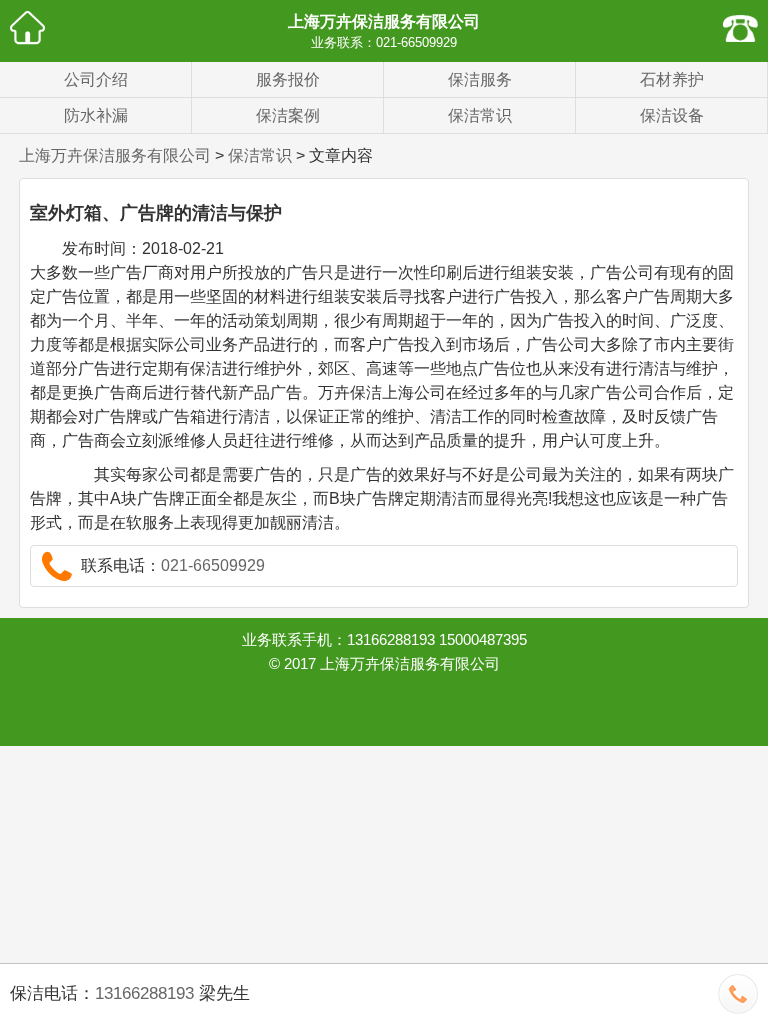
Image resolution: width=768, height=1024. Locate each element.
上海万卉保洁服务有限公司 (384, 21)
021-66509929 (416, 42)
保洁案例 (288, 115)
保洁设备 (672, 115)
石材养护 (672, 79)
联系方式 (740, 27)
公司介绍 (96, 79)
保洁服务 (480, 79)
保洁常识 (480, 115)
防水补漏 (96, 115)
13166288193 (144, 993)
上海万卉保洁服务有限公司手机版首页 (27, 27)
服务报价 (288, 79)
